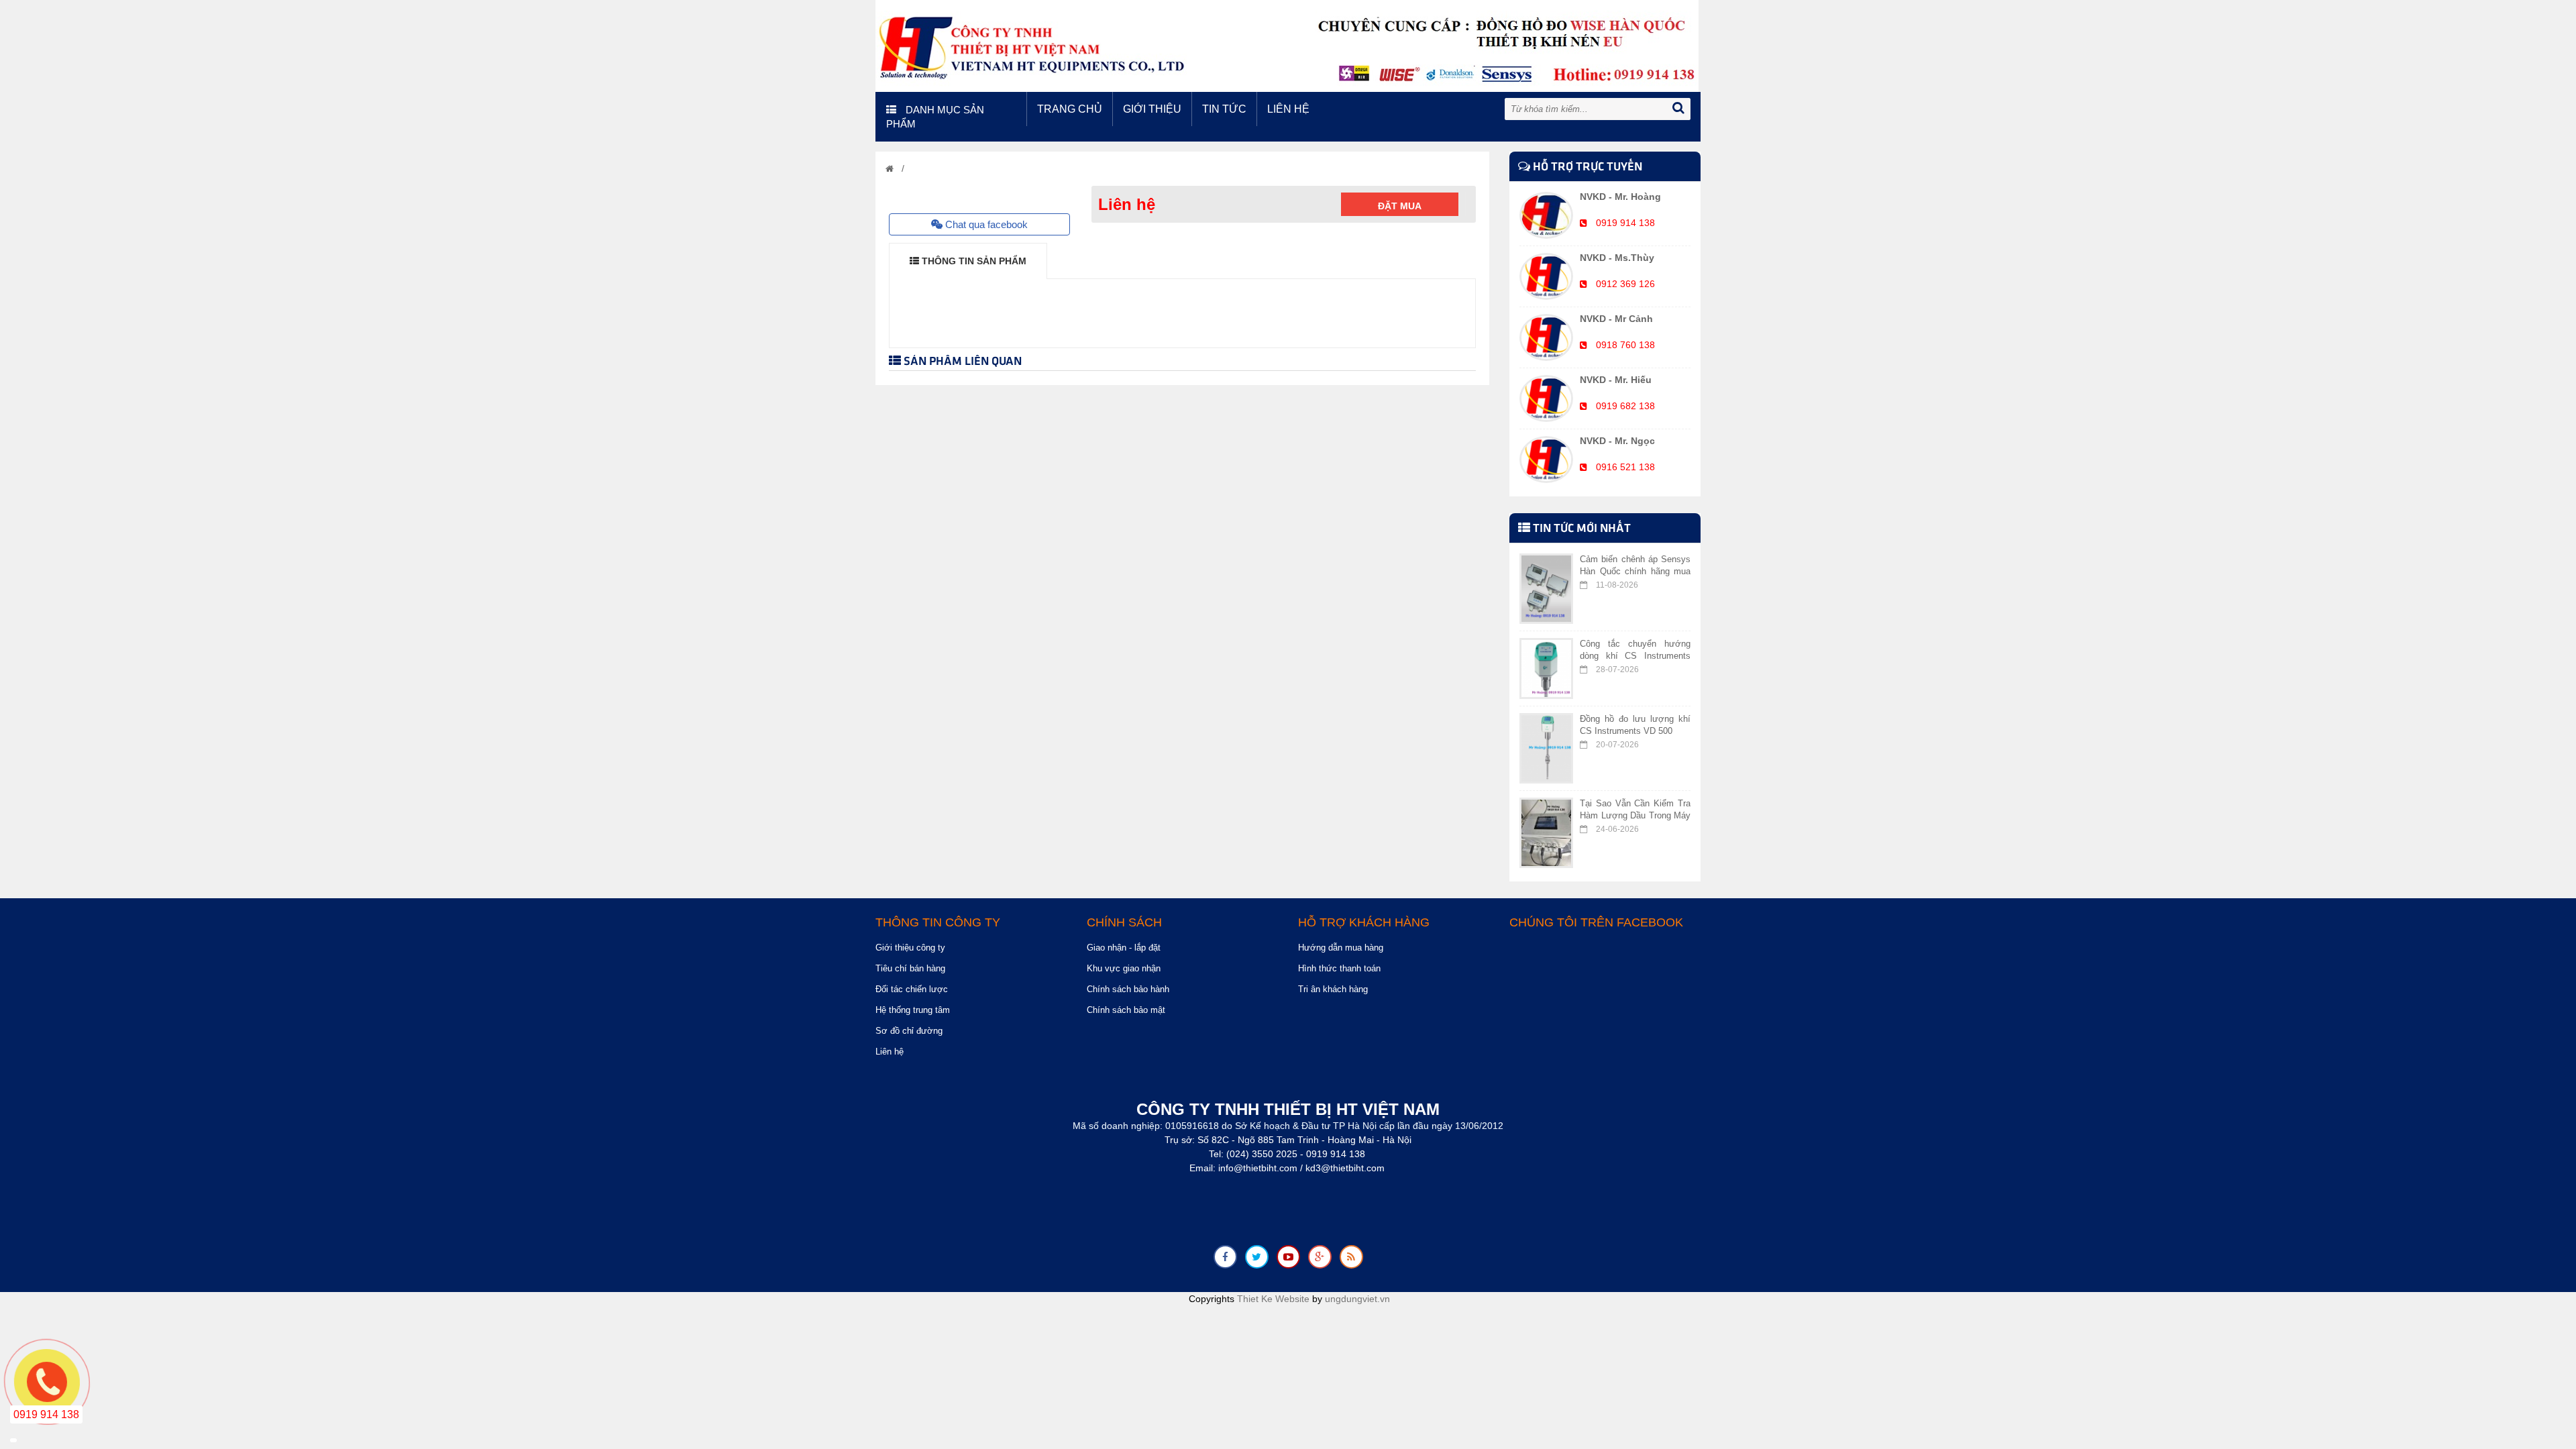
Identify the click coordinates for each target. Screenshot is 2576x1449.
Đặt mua (1400, 206)
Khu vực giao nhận (1124, 968)
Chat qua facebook (985, 224)
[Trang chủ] (890, 169)
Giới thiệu (1152, 109)
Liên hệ (1288, 109)
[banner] (1287, 45)
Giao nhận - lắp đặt (1124, 948)
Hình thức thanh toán (1339, 968)
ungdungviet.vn (1357, 1299)
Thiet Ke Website (1273, 1299)
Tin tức (1224, 109)
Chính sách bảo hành (1128, 989)
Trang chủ (1070, 109)
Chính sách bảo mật (1126, 1010)
